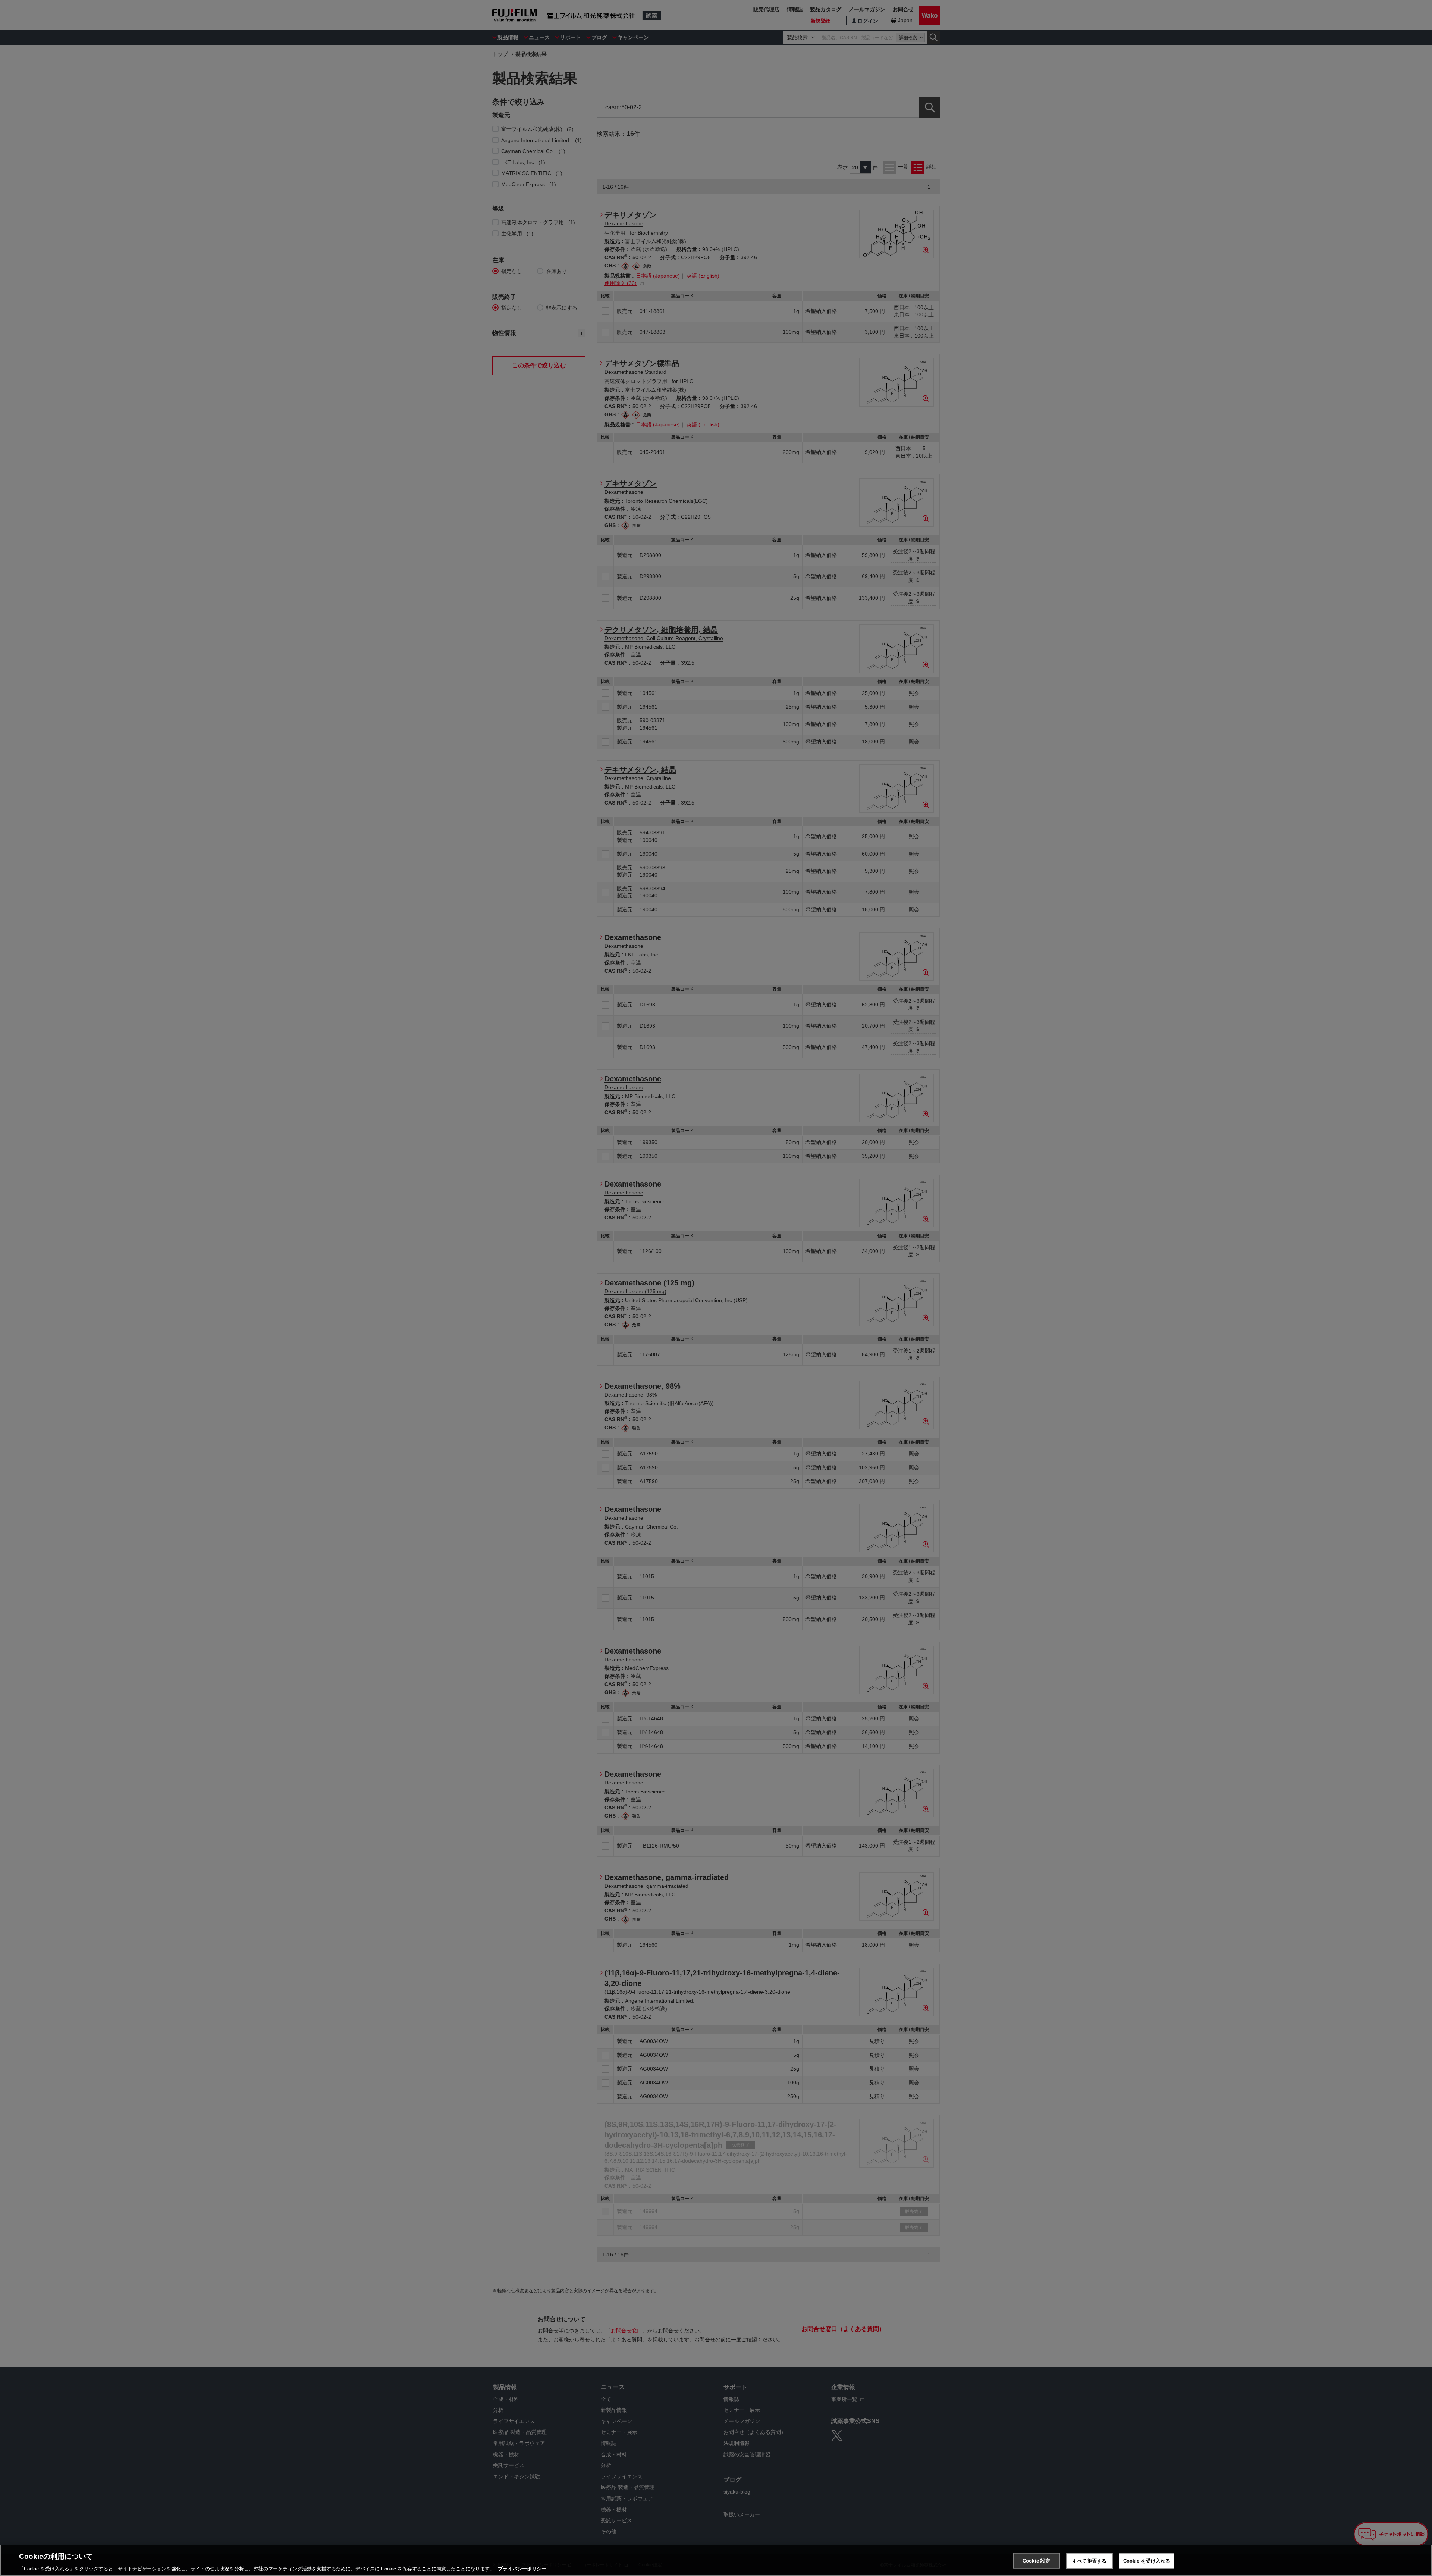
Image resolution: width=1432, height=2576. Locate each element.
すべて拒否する (1089, 2561)
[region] (716, 2560)
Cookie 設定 (1036, 2561)
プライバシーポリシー (522, 2568)
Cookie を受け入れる (1147, 2561)
